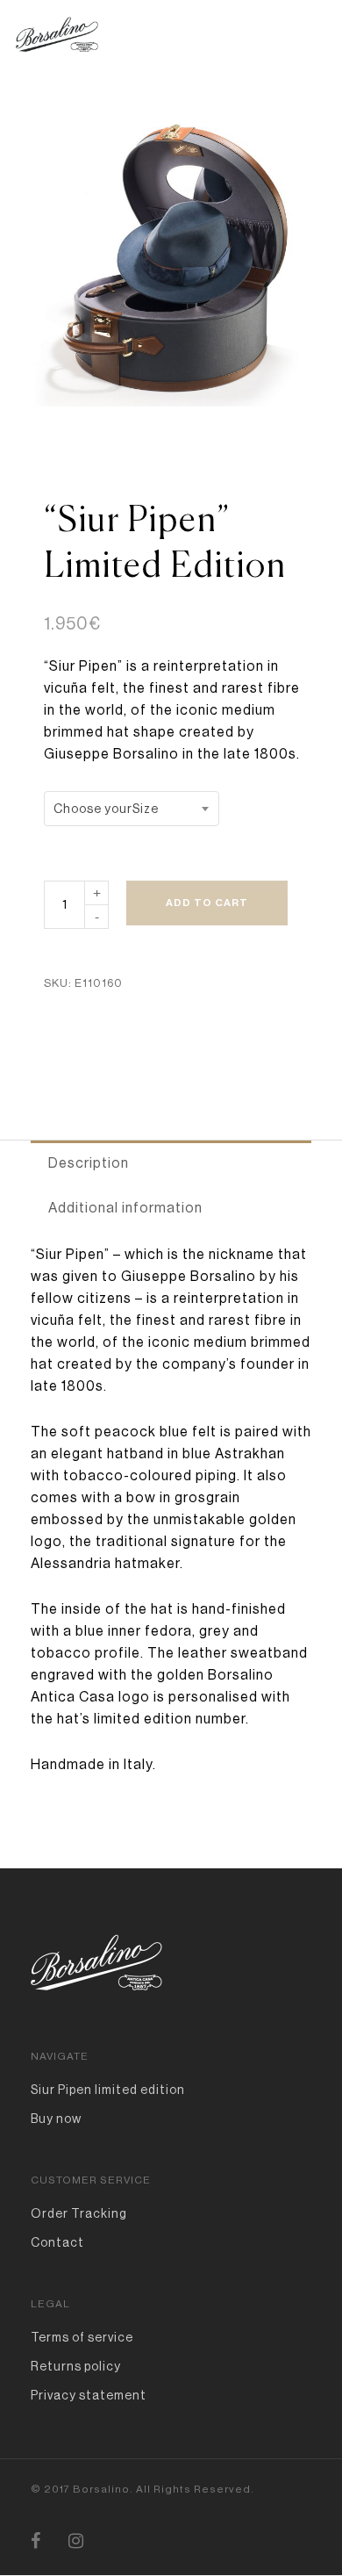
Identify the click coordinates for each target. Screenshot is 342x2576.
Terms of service (82, 2337)
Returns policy (76, 2366)
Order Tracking (79, 2213)
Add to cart (207, 903)
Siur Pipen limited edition (108, 2090)
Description (89, 1163)
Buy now (56, 2119)
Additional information (125, 1208)
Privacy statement (89, 2395)
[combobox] (132, 809)
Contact (57, 2242)
